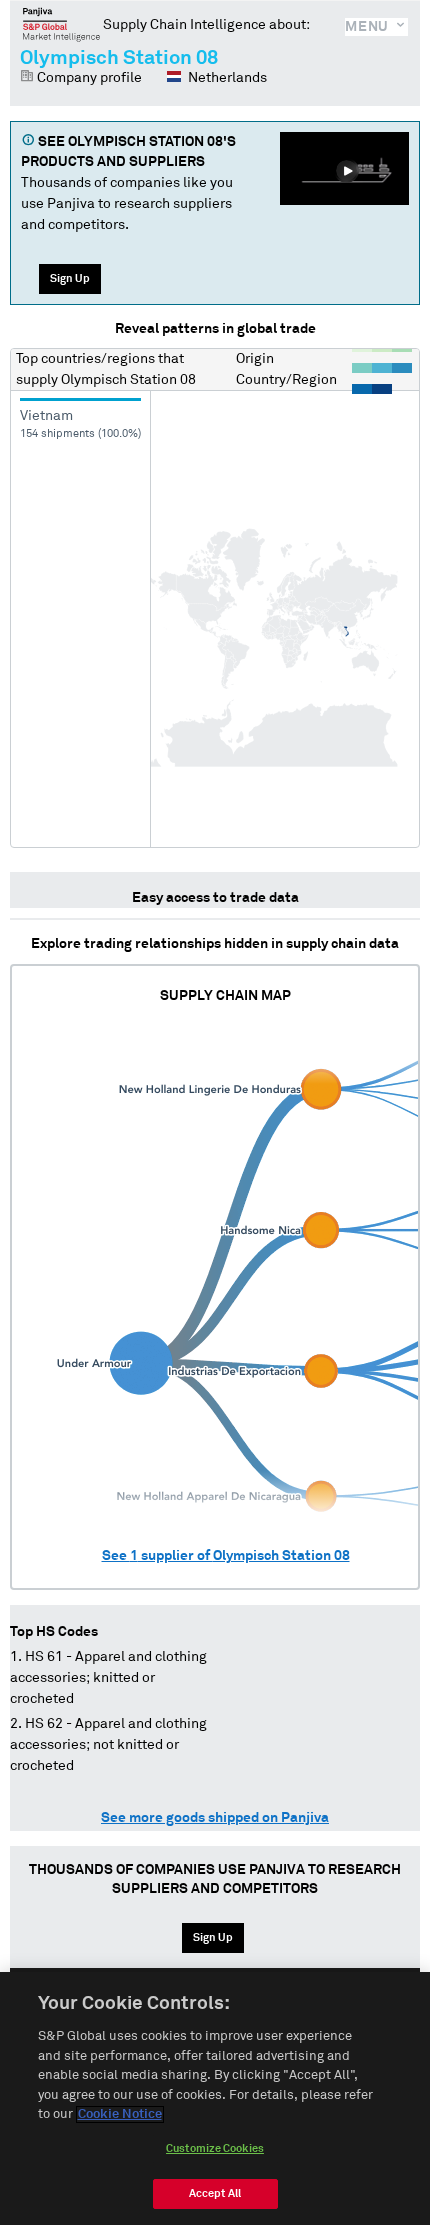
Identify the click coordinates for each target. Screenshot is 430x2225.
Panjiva (61, 24)
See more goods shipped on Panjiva (215, 1818)
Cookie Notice (120, 2114)
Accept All (215, 2193)
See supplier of (226, 1556)
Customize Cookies (215, 2148)
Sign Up (70, 278)
